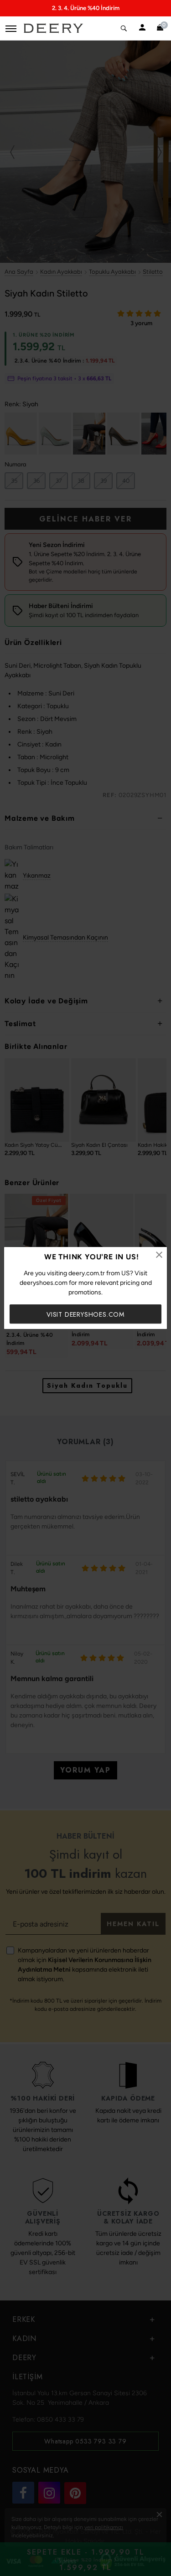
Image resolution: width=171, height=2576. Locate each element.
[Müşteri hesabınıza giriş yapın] (142, 28)
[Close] (159, 1255)
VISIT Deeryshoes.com (85, 1314)
